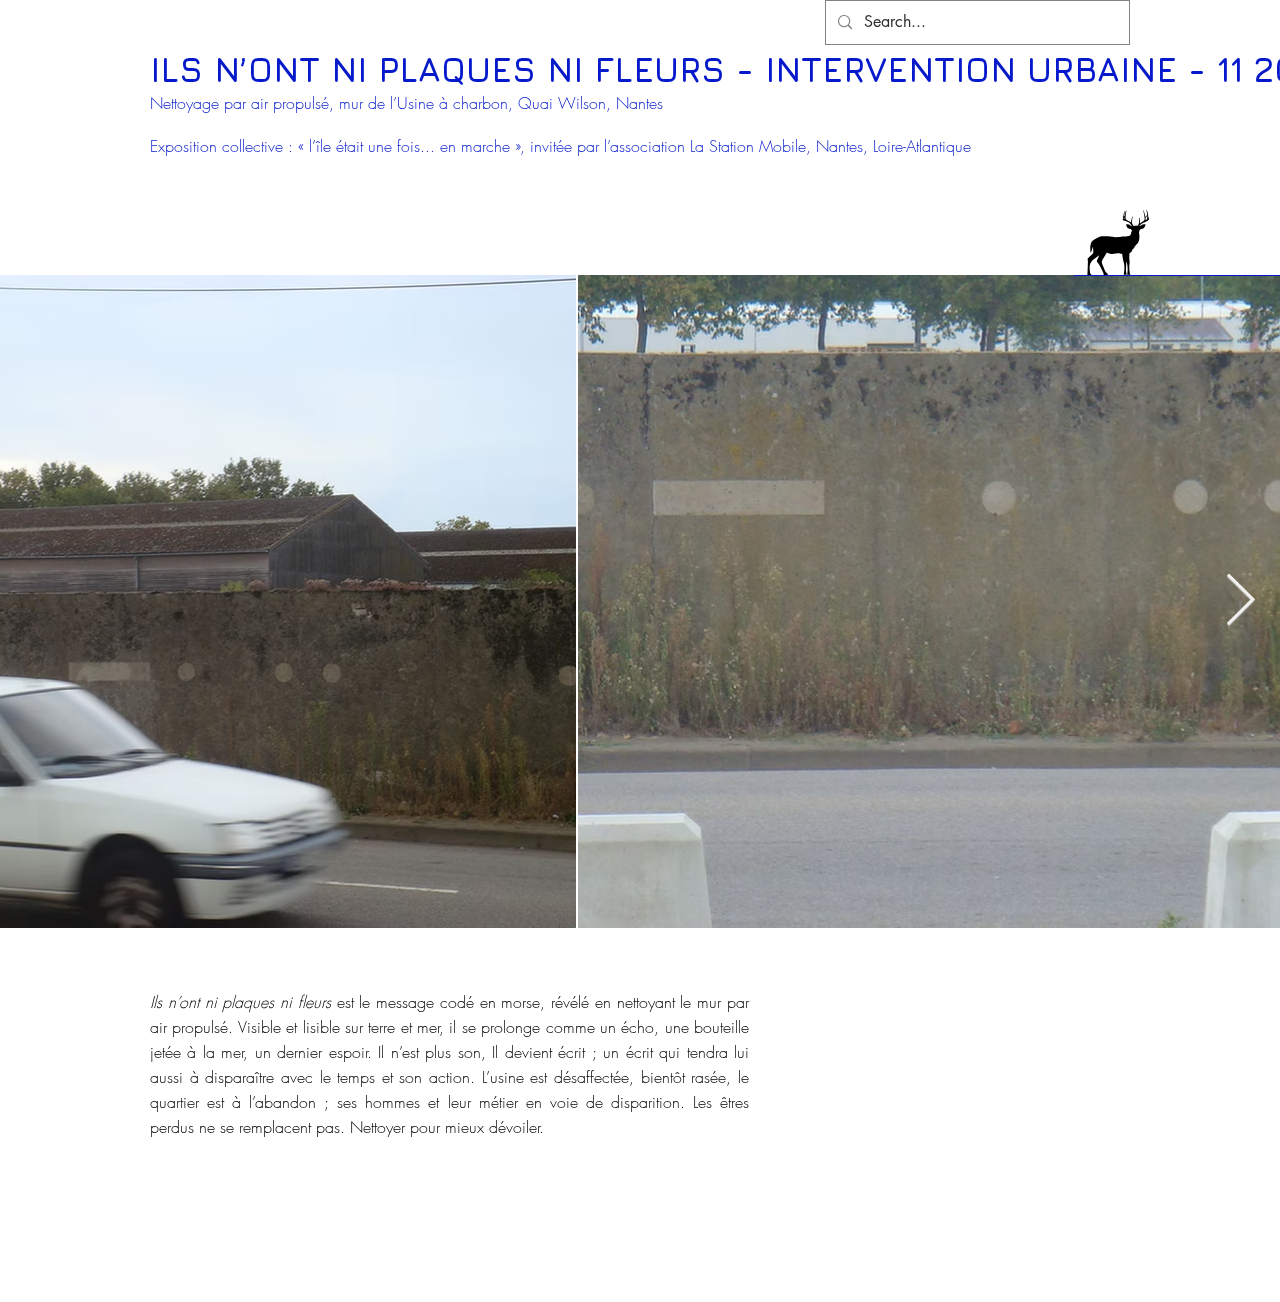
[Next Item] (1240, 602)
